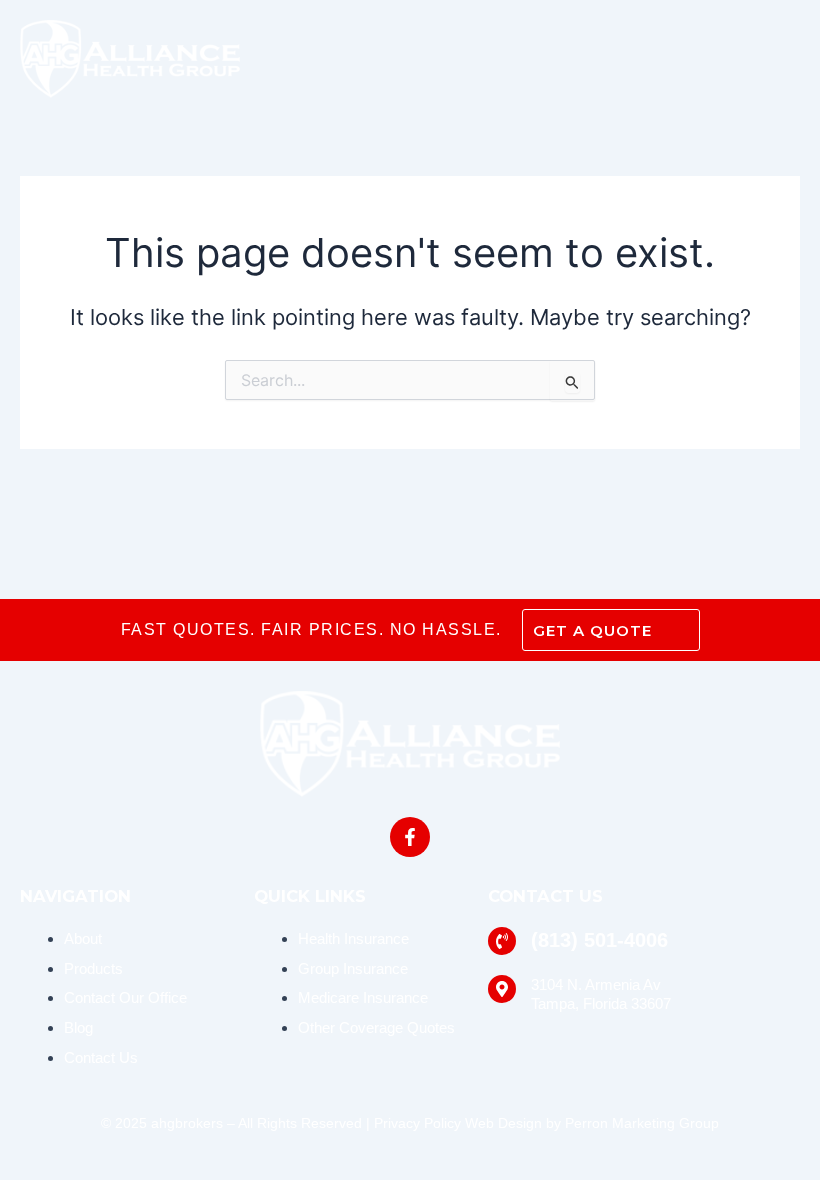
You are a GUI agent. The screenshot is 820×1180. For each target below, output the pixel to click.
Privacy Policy (417, 1123)
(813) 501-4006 (599, 940)
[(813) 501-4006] (502, 941)
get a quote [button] (592, 630)
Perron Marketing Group (642, 1123)
